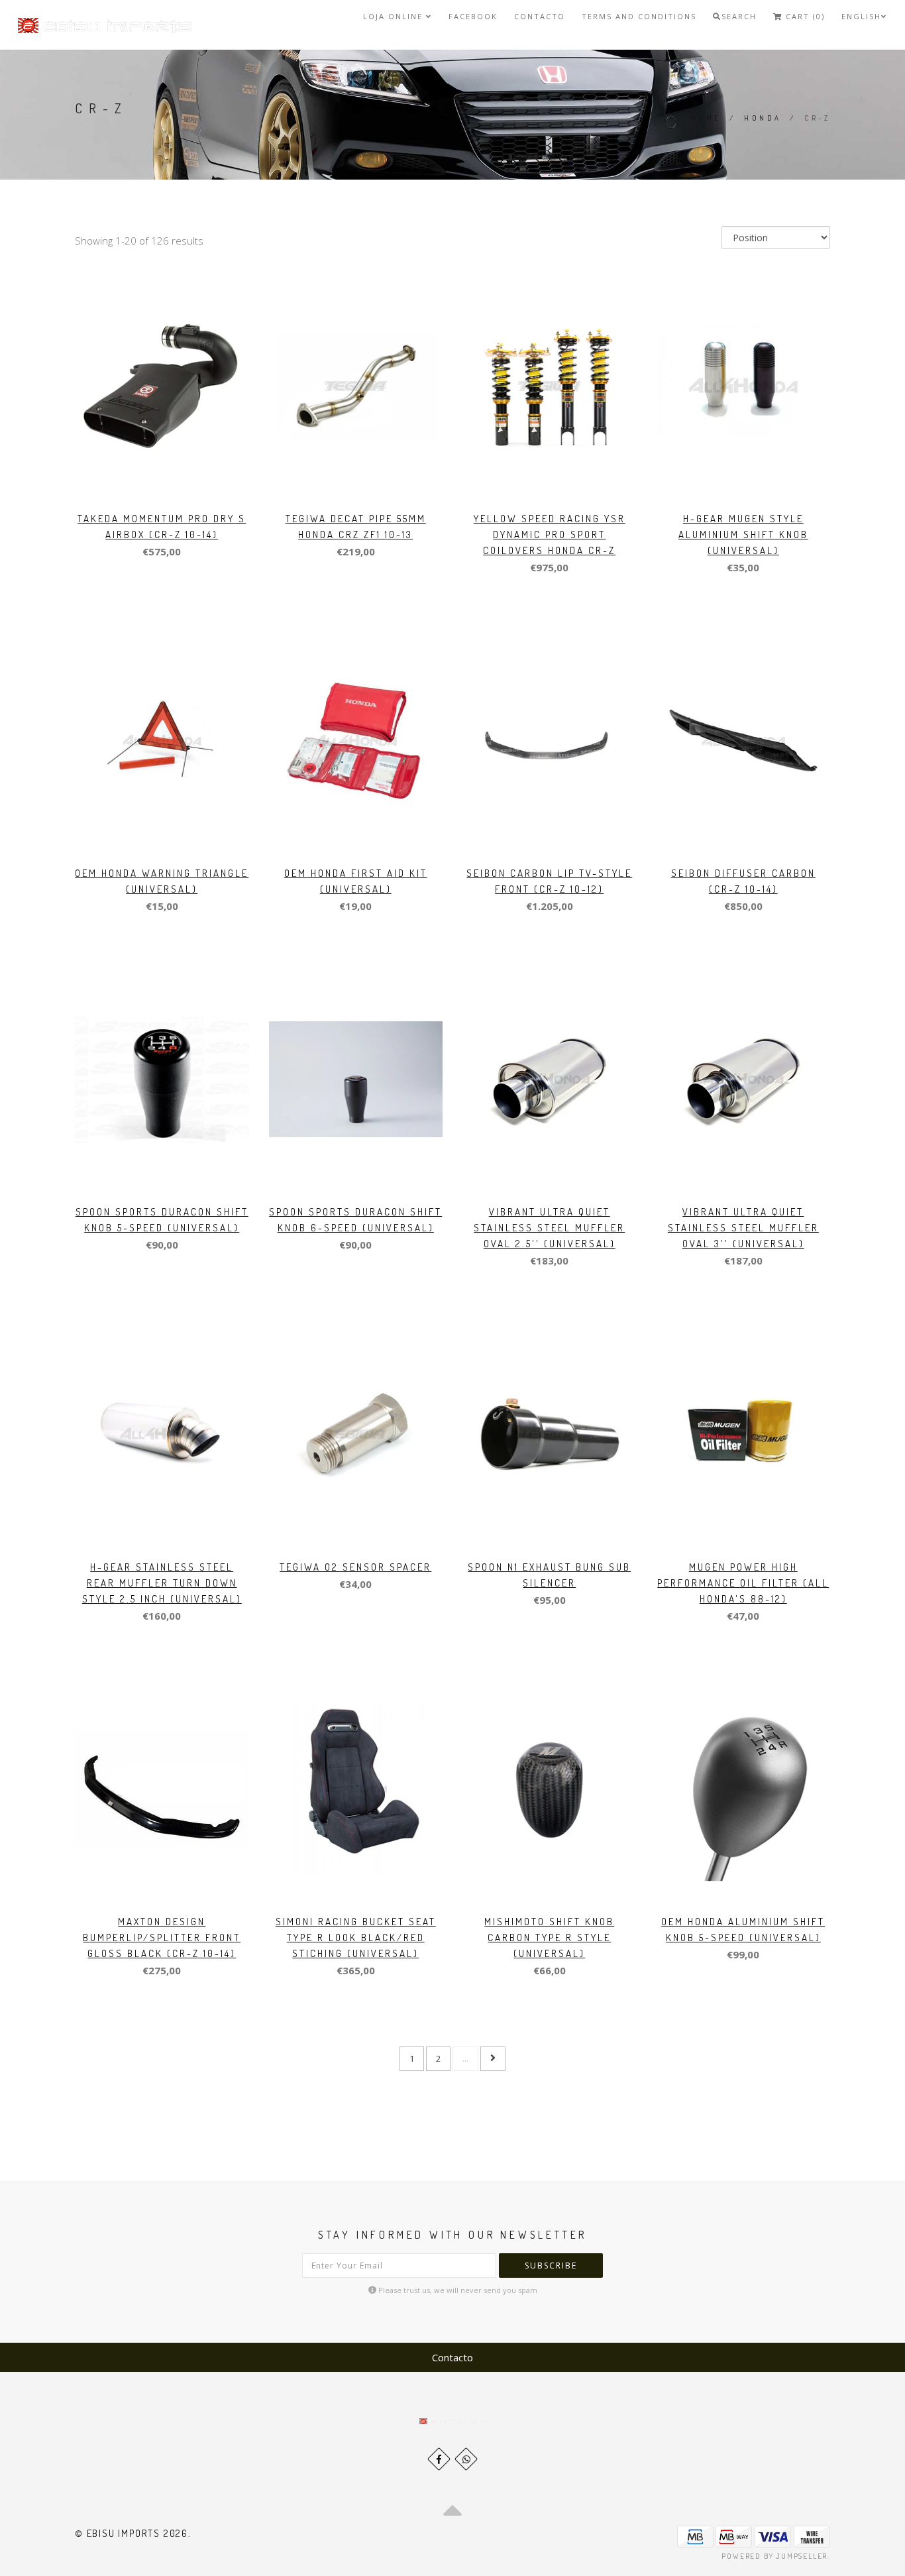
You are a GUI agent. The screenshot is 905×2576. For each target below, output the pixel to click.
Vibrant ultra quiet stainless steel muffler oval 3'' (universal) (743, 1228)
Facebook (473, 16)
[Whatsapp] (466, 2459)
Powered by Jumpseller (774, 2556)
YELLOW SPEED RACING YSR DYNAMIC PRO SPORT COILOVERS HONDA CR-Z (550, 534)
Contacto (540, 16)
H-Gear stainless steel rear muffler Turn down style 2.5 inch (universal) (162, 1583)
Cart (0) (804, 16)
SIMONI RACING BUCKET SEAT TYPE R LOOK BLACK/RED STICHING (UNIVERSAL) (356, 1937)
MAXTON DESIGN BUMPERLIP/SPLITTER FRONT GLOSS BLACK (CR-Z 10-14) (162, 1937)
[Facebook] (439, 2459)
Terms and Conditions (639, 16)
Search (739, 16)
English (861, 16)
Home (706, 118)
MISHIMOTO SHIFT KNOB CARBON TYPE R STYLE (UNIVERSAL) (549, 1937)
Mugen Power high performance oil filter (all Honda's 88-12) (743, 1583)
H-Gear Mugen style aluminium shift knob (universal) (743, 534)
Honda (763, 118)
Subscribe (551, 2266)
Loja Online (395, 16)
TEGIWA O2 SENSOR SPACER (355, 1567)
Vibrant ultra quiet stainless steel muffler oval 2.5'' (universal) (549, 1228)
